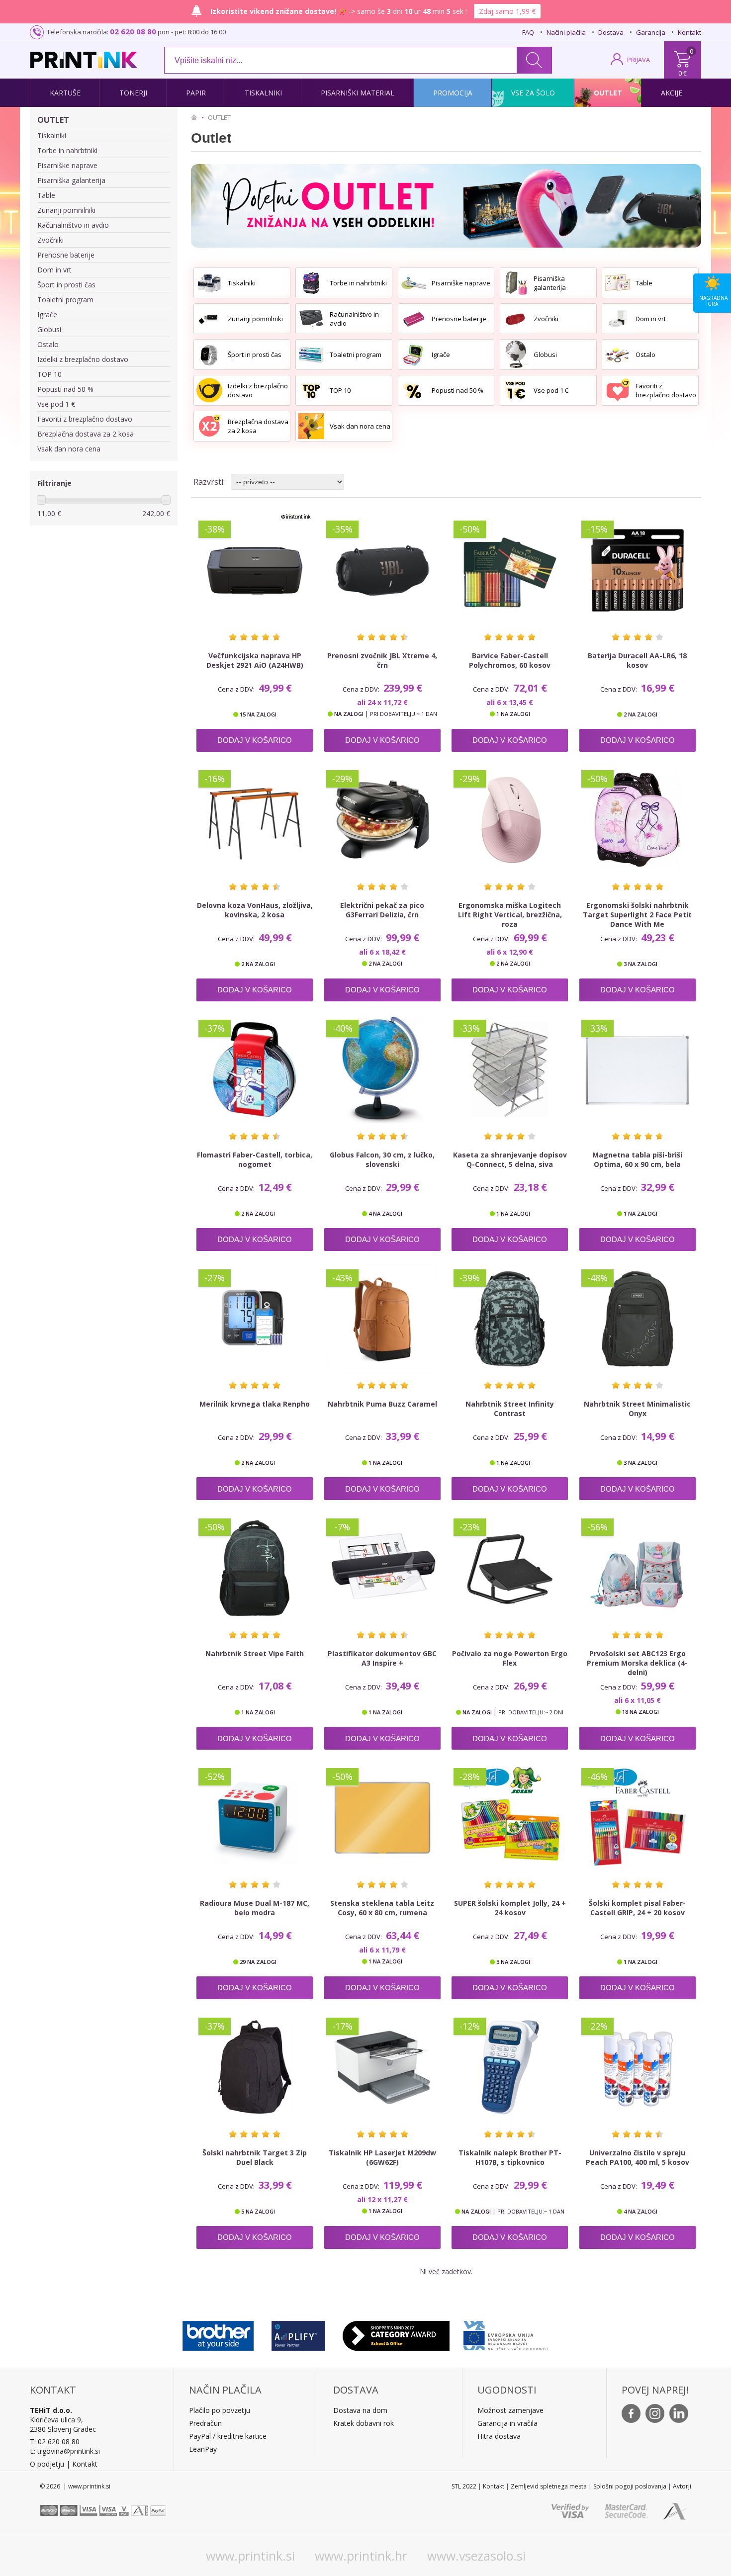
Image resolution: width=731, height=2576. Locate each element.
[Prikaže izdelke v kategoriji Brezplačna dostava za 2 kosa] (209, 426)
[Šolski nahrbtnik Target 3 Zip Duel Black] (255, 2067)
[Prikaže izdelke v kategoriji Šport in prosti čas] (209, 355)
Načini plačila (566, 32)
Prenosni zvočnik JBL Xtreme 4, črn (382, 660)
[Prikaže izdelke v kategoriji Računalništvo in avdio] (311, 319)
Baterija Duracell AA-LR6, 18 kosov (637, 660)
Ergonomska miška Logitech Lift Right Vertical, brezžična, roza (510, 915)
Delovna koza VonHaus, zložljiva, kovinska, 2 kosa (255, 910)
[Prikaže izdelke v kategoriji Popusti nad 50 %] (414, 390)
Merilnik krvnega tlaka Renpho (255, 1404)
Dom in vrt (54, 270)
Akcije (672, 93)
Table (46, 195)
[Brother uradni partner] (218, 2333)
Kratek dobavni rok (364, 2423)
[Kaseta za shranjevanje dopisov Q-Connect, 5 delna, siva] (510, 1069)
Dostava (611, 32)
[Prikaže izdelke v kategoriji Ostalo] (618, 355)
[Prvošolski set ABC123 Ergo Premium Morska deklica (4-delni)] (638, 1568)
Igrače (47, 314)
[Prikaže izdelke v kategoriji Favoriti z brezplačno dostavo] (618, 390)
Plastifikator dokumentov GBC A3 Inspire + (382, 1658)
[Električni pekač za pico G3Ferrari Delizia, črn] (382, 820)
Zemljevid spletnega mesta (549, 2486)
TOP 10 (49, 374)
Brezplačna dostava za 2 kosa (86, 434)
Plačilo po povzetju (220, 2410)
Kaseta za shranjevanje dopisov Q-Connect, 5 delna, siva (510, 1159)
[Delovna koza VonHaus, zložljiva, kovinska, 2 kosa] (255, 820)
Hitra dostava (499, 2436)
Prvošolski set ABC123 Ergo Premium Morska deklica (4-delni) (637, 1663)
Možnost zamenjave (510, 2410)
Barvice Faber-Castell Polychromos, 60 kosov (510, 660)
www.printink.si (250, 2556)
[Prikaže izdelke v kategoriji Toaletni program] (311, 355)
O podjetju (47, 2464)
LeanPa (201, 2449)
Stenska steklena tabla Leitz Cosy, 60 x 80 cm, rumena (382, 1908)
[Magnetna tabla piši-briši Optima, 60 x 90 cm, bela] (638, 1069)
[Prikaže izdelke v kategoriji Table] (618, 283)
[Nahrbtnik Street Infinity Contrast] (510, 1319)
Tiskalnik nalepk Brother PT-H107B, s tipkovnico (510, 2157)
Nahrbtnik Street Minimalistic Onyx (637, 1409)
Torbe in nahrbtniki (67, 150)
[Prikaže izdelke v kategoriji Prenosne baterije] (414, 319)
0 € (683, 73)
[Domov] (196, 117)
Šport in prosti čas (66, 285)
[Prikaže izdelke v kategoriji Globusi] (516, 355)
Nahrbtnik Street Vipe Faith (255, 1653)
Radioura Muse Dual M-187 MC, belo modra (255, 1908)
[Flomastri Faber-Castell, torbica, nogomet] (255, 1069)
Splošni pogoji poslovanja (630, 2486)
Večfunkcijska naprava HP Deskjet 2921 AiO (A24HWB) (255, 660)
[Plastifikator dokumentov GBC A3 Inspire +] (382, 1568)
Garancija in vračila (507, 2423)
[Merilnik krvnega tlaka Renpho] (255, 1319)
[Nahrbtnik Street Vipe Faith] (255, 1568)
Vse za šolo (533, 93)
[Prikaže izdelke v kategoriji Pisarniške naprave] (414, 283)
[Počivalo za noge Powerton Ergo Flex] (510, 1568)
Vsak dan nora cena (69, 449)
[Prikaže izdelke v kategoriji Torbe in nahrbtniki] (311, 283)
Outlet (608, 93)
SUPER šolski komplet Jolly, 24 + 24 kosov (510, 1908)
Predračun (205, 2423)
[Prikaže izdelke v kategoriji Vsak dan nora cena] (311, 426)
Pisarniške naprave (67, 165)
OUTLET (53, 120)
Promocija (453, 93)
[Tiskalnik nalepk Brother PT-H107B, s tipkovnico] (510, 2067)
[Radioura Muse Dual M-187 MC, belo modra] (255, 1818)
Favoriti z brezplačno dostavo (85, 419)
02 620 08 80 (133, 31)
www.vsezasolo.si (476, 2556)
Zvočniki (50, 240)
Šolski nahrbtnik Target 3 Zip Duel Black (255, 2157)
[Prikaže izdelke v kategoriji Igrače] (414, 355)
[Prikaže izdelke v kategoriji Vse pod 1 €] (516, 390)
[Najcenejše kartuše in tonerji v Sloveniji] (84, 60)
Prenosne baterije (66, 255)
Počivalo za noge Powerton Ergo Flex (510, 1658)
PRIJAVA (639, 60)
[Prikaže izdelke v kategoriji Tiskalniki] (209, 283)
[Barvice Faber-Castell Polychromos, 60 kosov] (510, 570)
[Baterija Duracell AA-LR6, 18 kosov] (638, 570)
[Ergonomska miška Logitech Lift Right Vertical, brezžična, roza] (510, 820)
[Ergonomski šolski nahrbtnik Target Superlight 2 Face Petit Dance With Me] (638, 820)
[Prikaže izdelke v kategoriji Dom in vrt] (618, 319)
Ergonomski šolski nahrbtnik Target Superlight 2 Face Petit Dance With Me (637, 915)
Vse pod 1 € (56, 404)
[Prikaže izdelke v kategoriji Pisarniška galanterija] (516, 283)
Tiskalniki (263, 93)
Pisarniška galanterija (71, 180)
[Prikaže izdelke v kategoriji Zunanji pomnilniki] (209, 319)
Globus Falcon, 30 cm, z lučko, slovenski (382, 1159)
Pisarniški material (358, 93)
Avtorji (682, 2486)
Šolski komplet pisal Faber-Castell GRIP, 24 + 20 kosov (637, 1908)
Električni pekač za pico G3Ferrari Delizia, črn (382, 910)
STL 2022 (464, 2486)
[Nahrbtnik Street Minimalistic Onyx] (638, 1319)
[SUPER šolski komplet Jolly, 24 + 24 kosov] (510, 1818)
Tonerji (133, 93)
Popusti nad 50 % (65, 389)
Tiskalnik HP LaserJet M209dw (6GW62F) (382, 2157)
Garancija (651, 32)
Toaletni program (65, 300)
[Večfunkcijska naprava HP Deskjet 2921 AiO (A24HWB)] (255, 570)
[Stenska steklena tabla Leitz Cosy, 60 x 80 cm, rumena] (382, 1818)
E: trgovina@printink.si (65, 2451)
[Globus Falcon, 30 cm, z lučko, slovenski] (382, 1069)
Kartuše (65, 93)
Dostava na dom (360, 2410)
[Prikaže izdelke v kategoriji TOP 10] (311, 390)
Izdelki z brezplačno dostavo (83, 359)
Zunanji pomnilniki (66, 210)
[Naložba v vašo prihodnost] (506, 2333)
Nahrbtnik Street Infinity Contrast (510, 1409)
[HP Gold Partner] (298, 2333)
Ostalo (48, 344)
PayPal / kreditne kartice (228, 2436)
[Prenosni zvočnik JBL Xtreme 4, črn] (382, 570)
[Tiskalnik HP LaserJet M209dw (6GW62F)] (382, 2067)
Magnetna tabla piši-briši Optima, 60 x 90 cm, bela (637, 1159)
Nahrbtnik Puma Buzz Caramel (382, 1404)
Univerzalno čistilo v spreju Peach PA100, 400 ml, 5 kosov (638, 2157)
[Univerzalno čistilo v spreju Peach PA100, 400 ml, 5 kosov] (638, 2067)
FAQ (528, 32)
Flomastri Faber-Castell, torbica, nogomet (255, 1159)
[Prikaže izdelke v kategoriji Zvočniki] (516, 319)
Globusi (49, 329)
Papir (196, 93)
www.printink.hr (361, 2556)
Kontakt (689, 32)
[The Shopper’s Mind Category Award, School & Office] (396, 2333)
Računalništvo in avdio (73, 225)
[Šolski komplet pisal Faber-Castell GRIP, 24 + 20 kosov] (638, 1818)
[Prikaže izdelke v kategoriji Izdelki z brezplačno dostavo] (209, 390)
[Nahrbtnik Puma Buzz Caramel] (382, 1319)
